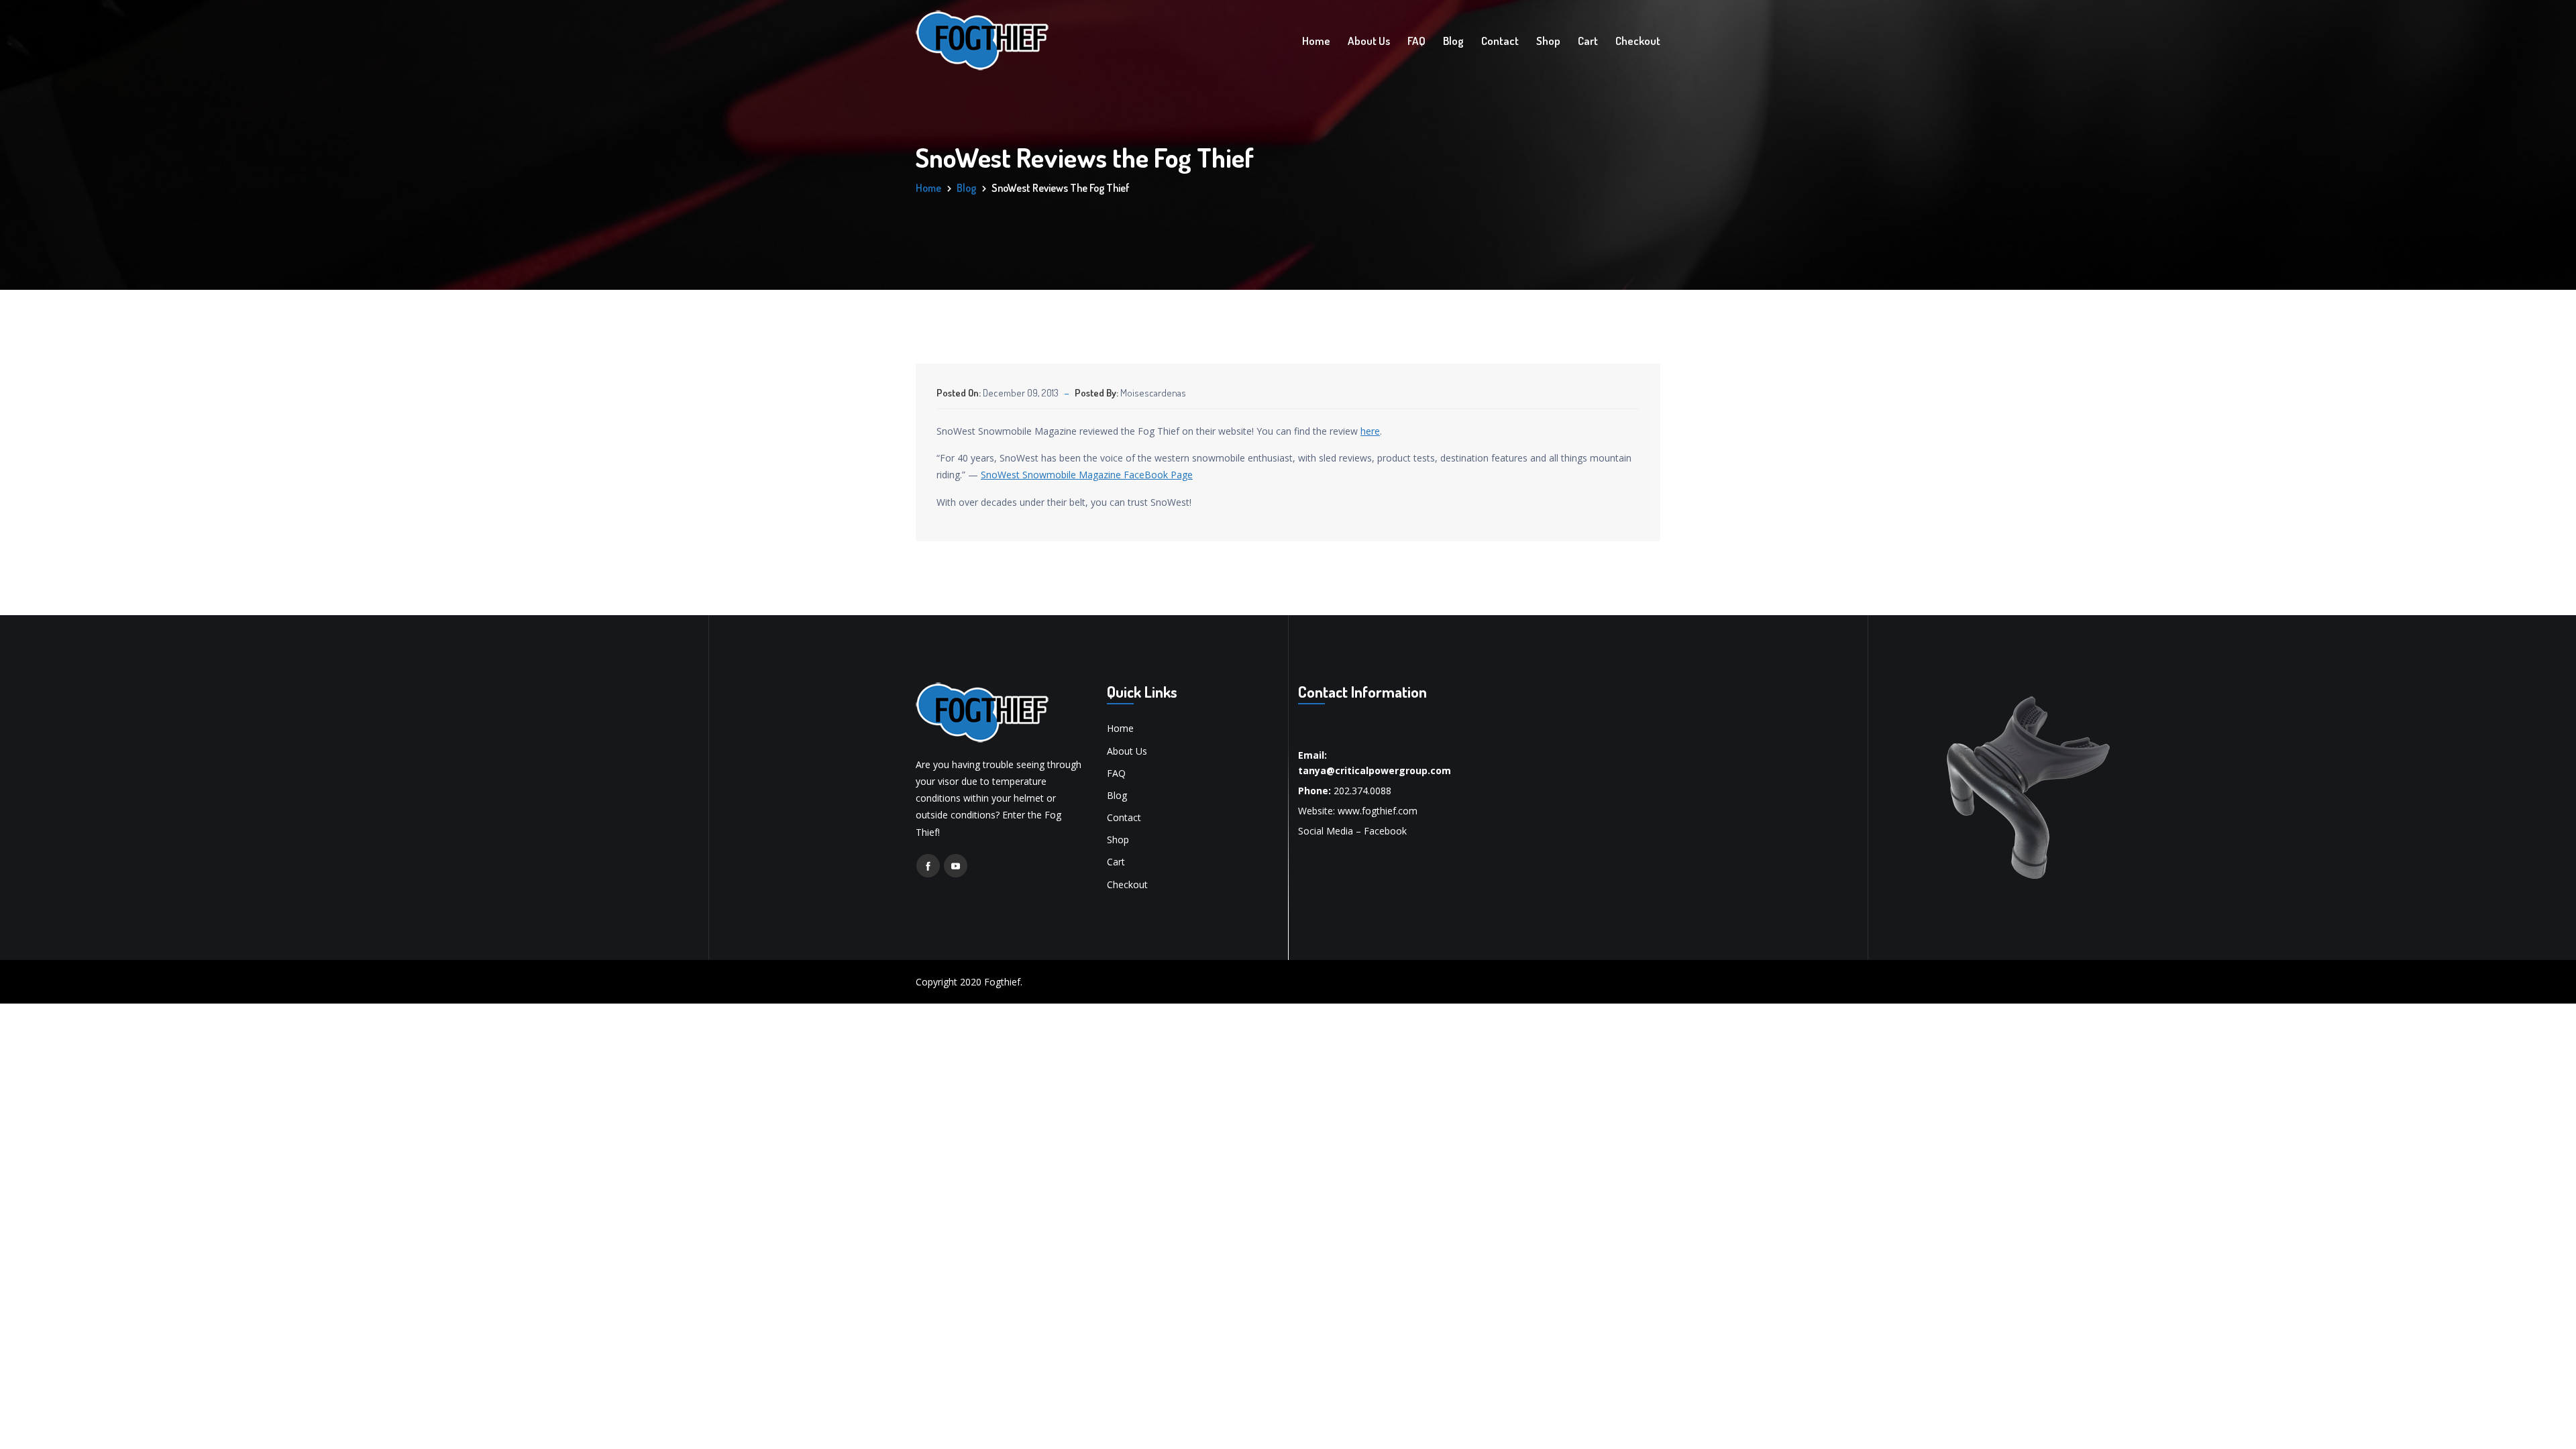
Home (1316, 41)
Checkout (1638, 41)
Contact (1500, 41)
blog (966, 188)
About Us (1369, 41)
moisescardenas (1153, 393)
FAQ (1416, 41)
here (1370, 431)
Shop (1548, 41)
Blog (1453, 41)
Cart (1588, 41)
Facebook (1385, 831)
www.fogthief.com (1378, 811)
